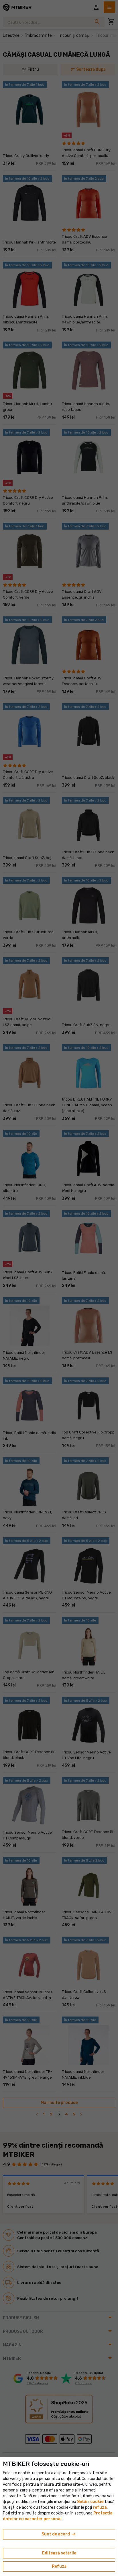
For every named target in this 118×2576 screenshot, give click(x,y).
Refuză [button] (59, 2566)
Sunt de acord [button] (59, 2534)
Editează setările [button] (59, 2553)
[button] (100, 2507)
